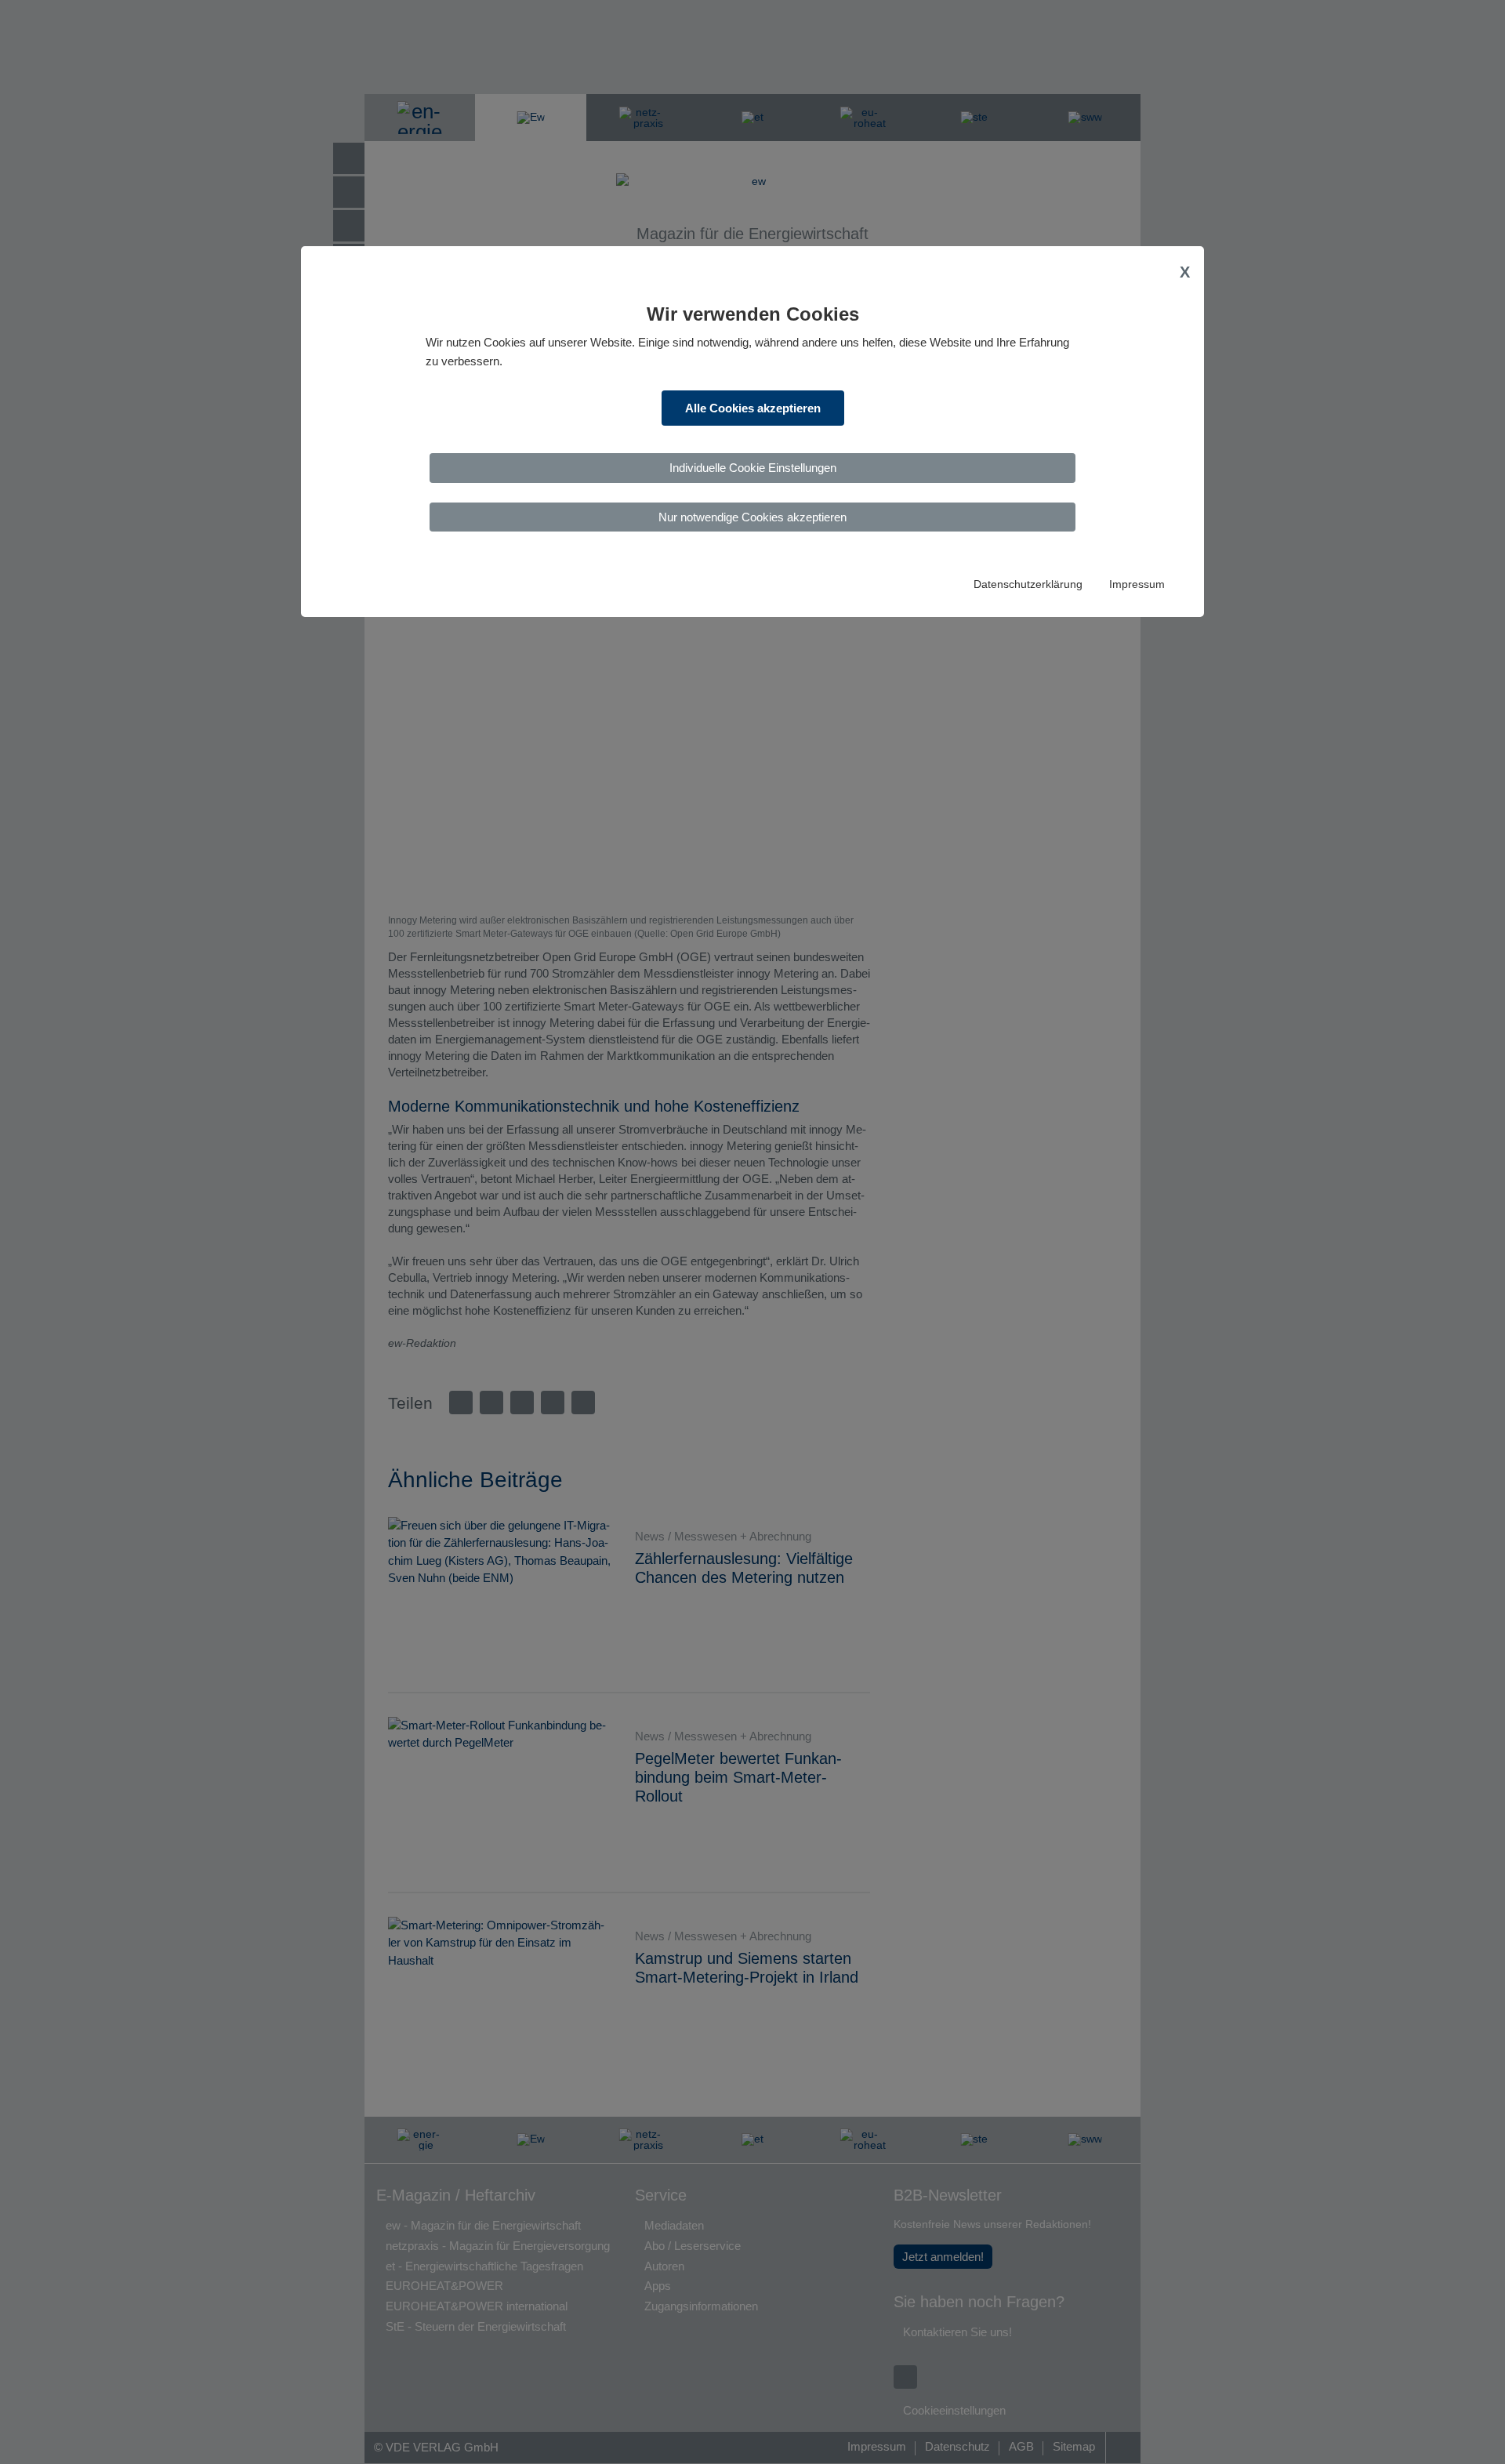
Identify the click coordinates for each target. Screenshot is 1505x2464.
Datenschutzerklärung (1028, 584)
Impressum (1137, 584)
